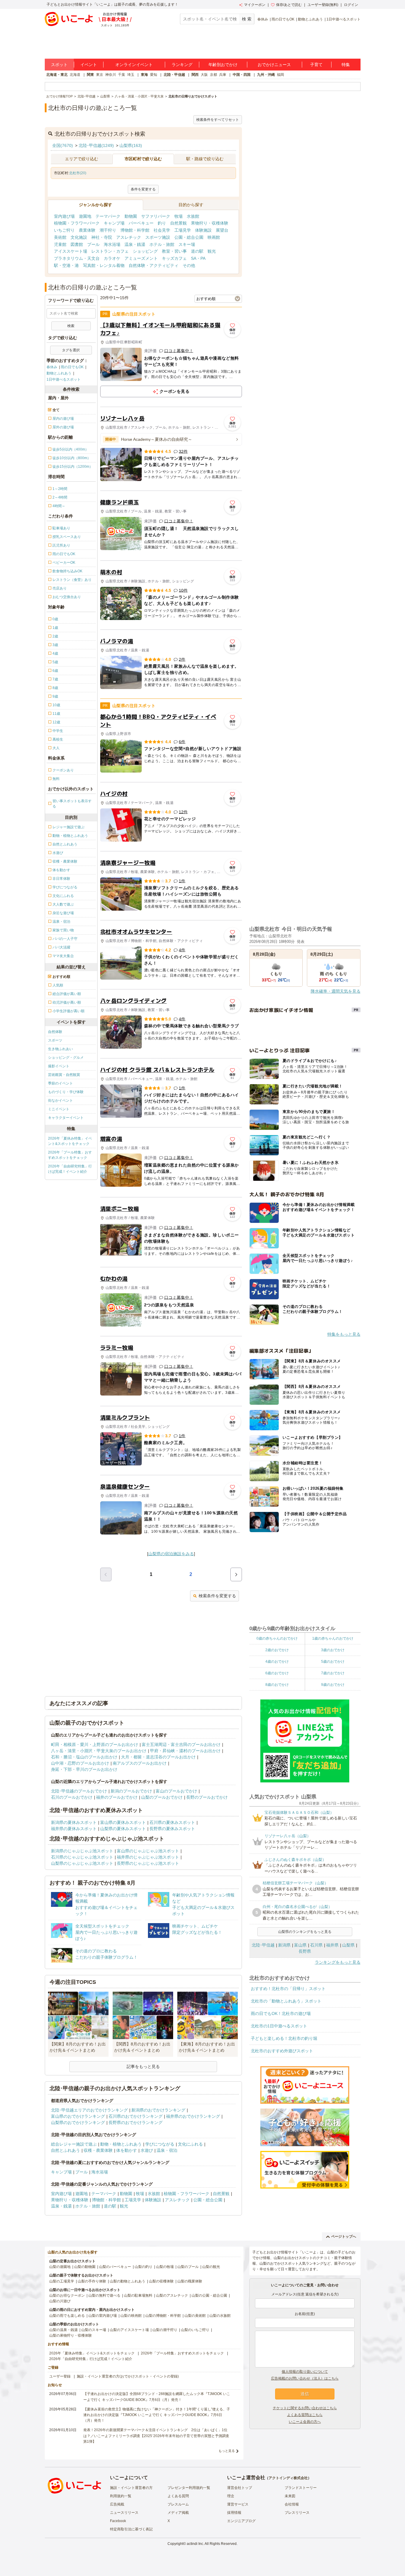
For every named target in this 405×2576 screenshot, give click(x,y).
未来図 (290, 2496)
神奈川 (111, 75)
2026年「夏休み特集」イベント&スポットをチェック (70, 1141)
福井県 (332, 1945)
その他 (189, 265)
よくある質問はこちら (305, 2415)
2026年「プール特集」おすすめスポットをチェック (70, 1155)
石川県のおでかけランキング (135, 2116)
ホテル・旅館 (162, 244)
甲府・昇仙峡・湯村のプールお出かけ (185, 1751)
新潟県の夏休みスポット (74, 1822)
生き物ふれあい (60, 1049)
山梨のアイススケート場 (129, 2330)
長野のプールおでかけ (207, 1797)
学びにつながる (160, 2144)
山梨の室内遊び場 (103, 2316)
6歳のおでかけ (277, 1673)
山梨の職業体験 (190, 2281)
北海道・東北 (57, 75)
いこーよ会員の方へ (305, 2422)
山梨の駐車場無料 (138, 2295)
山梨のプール (188, 2267)
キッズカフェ (174, 258)
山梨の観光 (211, 2267)
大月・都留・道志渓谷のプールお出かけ (158, 1757)
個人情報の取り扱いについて (305, 2372)
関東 (90, 75)
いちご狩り (64, 230)
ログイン (351, 5)
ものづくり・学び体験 (66, 1092)
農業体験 (87, 230)
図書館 (77, 244)
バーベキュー (141, 223)
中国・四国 (242, 75)
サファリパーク (156, 216)
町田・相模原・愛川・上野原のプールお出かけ (95, 1744)
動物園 (131, 216)
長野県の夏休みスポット (172, 1829)
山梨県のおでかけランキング (78, 2122)
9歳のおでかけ (333, 1685)
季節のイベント (60, 1083)
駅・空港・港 (66, 265)
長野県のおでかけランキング (135, 2122)
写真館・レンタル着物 (104, 265)
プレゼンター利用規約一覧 (189, 2488)
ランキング (182, 65)
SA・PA (198, 258)
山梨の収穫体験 (161, 2281)
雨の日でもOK (283, 19)
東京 (100, 75)
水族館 (193, 216)
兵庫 (223, 75)
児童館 (60, 244)
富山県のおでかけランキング (78, 2116)
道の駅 (197, 251)
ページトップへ (344, 2237)
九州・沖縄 (266, 75)
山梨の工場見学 (62, 2281)
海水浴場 (112, 244)
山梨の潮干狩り (165, 2330)
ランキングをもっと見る (338, 1962)
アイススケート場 (71, 251)
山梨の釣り (143, 2267)
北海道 (75, 75)
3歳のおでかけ (333, 1650)
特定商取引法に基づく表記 (131, 2529)
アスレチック (129, 237)
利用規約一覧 (121, 2496)
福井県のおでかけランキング (193, 2116)
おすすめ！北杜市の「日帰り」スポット (288, 1989)
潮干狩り (108, 230)
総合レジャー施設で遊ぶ (74, 2144)
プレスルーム (178, 2504)
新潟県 (284, 1945)
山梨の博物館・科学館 (163, 2316)
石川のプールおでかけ (72, 1797)
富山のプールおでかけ (176, 1791)
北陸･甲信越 (263, 1945)
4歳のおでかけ (277, 1662)
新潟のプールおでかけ (131, 1791)
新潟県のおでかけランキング (158, 2110)
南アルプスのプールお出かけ (140, 1763)
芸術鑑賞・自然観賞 (64, 1075)
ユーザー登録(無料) (323, 5)
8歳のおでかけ (277, 1685)
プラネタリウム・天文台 (77, 258)
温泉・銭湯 (135, 244)
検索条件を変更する (217, 1596)
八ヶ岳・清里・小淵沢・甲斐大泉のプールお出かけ (99, 1751)
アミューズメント (141, 258)
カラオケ (112, 258)
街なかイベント (60, 1100)
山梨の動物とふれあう (127, 2281)
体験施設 (203, 230)
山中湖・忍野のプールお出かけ (80, 1763)
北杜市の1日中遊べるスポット (279, 2026)
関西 (195, 75)
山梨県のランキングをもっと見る (305, 1932)
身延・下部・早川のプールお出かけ (84, 1769)
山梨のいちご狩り (195, 2330)
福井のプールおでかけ (117, 1797)
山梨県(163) (131, 145)
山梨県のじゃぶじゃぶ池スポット (82, 1863)
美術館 (60, 237)
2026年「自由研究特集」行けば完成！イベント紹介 (70, 1169)
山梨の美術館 (195, 2316)
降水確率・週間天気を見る (336, 991)
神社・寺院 (102, 237)
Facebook (118, 2521)
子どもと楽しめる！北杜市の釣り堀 (284, 2038)
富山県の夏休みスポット (123, 1822)
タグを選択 (71, 350)
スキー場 (187, 244)
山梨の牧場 (165, 2267)
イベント (89, 65)
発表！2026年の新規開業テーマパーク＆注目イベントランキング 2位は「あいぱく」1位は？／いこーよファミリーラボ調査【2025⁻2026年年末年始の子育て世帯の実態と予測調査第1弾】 (156, 2436)
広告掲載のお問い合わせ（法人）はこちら (305, 2378)
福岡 (280, 75)
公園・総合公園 (189, 237)
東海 (144, 75)
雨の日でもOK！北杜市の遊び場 (281, 2013)
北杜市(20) (78, 173)
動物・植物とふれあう (121, 2144)
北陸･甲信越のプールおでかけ (79, 1791)
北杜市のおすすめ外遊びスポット (282, 2051)
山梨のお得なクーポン (67, 2295)
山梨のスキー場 (94, 2330)
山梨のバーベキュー (115, 2267)
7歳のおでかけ (333, 1673)
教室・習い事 (174, 251)
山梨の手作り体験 (92, 2281)
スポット (59, 65)
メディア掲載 (178, 2513)
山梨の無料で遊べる (104, 2295)
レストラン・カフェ (110, 251)
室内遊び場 (64, 216)
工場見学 (183, 230)
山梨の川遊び (60, 2301)
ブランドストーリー (301, 2488)
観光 (212, 251)
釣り (162, 223)
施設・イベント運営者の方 (131, 2488)
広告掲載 (117, 2504)
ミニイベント (59, 1109)
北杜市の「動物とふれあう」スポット (286, 2001)
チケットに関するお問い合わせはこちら (305, 2408)
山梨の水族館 (220, 2316)
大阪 (204, 75)
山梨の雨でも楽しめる (67, 2316)
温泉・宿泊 (167, 2150)
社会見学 (162, 230)
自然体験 (55, 1032)
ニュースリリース (124, 2513)
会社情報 (292, 2504)
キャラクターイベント (66, 1118)
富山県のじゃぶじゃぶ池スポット (148, 1851)
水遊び (147, 2150)
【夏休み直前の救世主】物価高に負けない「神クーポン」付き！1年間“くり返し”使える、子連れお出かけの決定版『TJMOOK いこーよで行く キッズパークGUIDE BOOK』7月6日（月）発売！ (157, 2415)
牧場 (178, 216)
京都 (213, 75)
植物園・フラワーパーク (77, 223)
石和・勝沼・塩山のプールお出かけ (84, 1757)
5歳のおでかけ (333, 1662)
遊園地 (85, 216)
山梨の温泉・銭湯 (63, 2330)
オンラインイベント (134, 65)
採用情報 (234, 2513)
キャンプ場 (114, 223)
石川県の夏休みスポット (172, 1822)
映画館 (214, 237)
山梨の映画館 (131, 2316)
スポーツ (55, 1040)
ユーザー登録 (60, 2376)
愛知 (154, 75)
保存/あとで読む (289, 5)
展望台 (222, 230)
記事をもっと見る (143, 2066)
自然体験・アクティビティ (154, 265)
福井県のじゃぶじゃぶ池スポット (148, 1857)
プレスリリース (297, 2513)
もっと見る (227, 2451)
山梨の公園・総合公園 (209, 2295)
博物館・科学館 (135, 230)
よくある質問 (178, 2496)
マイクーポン (255, 5)
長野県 (305, 1951)
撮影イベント (59, 1066)
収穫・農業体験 (98, 2150)
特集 (346, 65)
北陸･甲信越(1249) (96, 145)
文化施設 (79, 237)
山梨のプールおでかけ (162, 1797)
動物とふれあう (310, 19)
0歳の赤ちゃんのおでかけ (277, 1638)
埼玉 (131, 75)
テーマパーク (108, 216)
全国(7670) (63, 145)
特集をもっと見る (344, 1334)
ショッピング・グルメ (66, 1058)
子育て (316, 65)
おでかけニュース (274, 65)
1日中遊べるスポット (343, 19)
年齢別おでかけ (223, 65)
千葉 (122, 75)
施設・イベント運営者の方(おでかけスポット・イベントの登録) (128, 2376)
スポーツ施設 (158, 237)
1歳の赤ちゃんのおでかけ (333, 1638)
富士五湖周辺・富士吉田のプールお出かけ (181, 1744)
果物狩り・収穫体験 (210, 223)
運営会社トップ (240, 2488)
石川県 (316, 1945)
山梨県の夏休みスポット (123, 1829)
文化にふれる (190, 2144)
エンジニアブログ (241, 2521)
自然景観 (178, 223)
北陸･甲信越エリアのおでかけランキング (89, 2110)
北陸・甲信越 (174, 75)
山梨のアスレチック (172, 2295)
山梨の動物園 (85, 2267)
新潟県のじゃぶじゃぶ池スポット (82, 1851)
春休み (263, 19)
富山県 (300, 1945)
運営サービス (238, 2504)
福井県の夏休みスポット (74, 1829)
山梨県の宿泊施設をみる (171, 1554)
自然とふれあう (66, 2150)
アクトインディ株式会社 (288, 2478)
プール (93, 244)
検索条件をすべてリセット (218, 120)
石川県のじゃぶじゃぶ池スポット (82, 1857)
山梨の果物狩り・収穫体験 (71, 2335)
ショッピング (145, 251)
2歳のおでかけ (277, 1650)
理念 (231, 2496)
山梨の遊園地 (60, 2267)
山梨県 (348, 1945)
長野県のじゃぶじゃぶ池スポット (148, 1863)
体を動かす (127, 2150)
